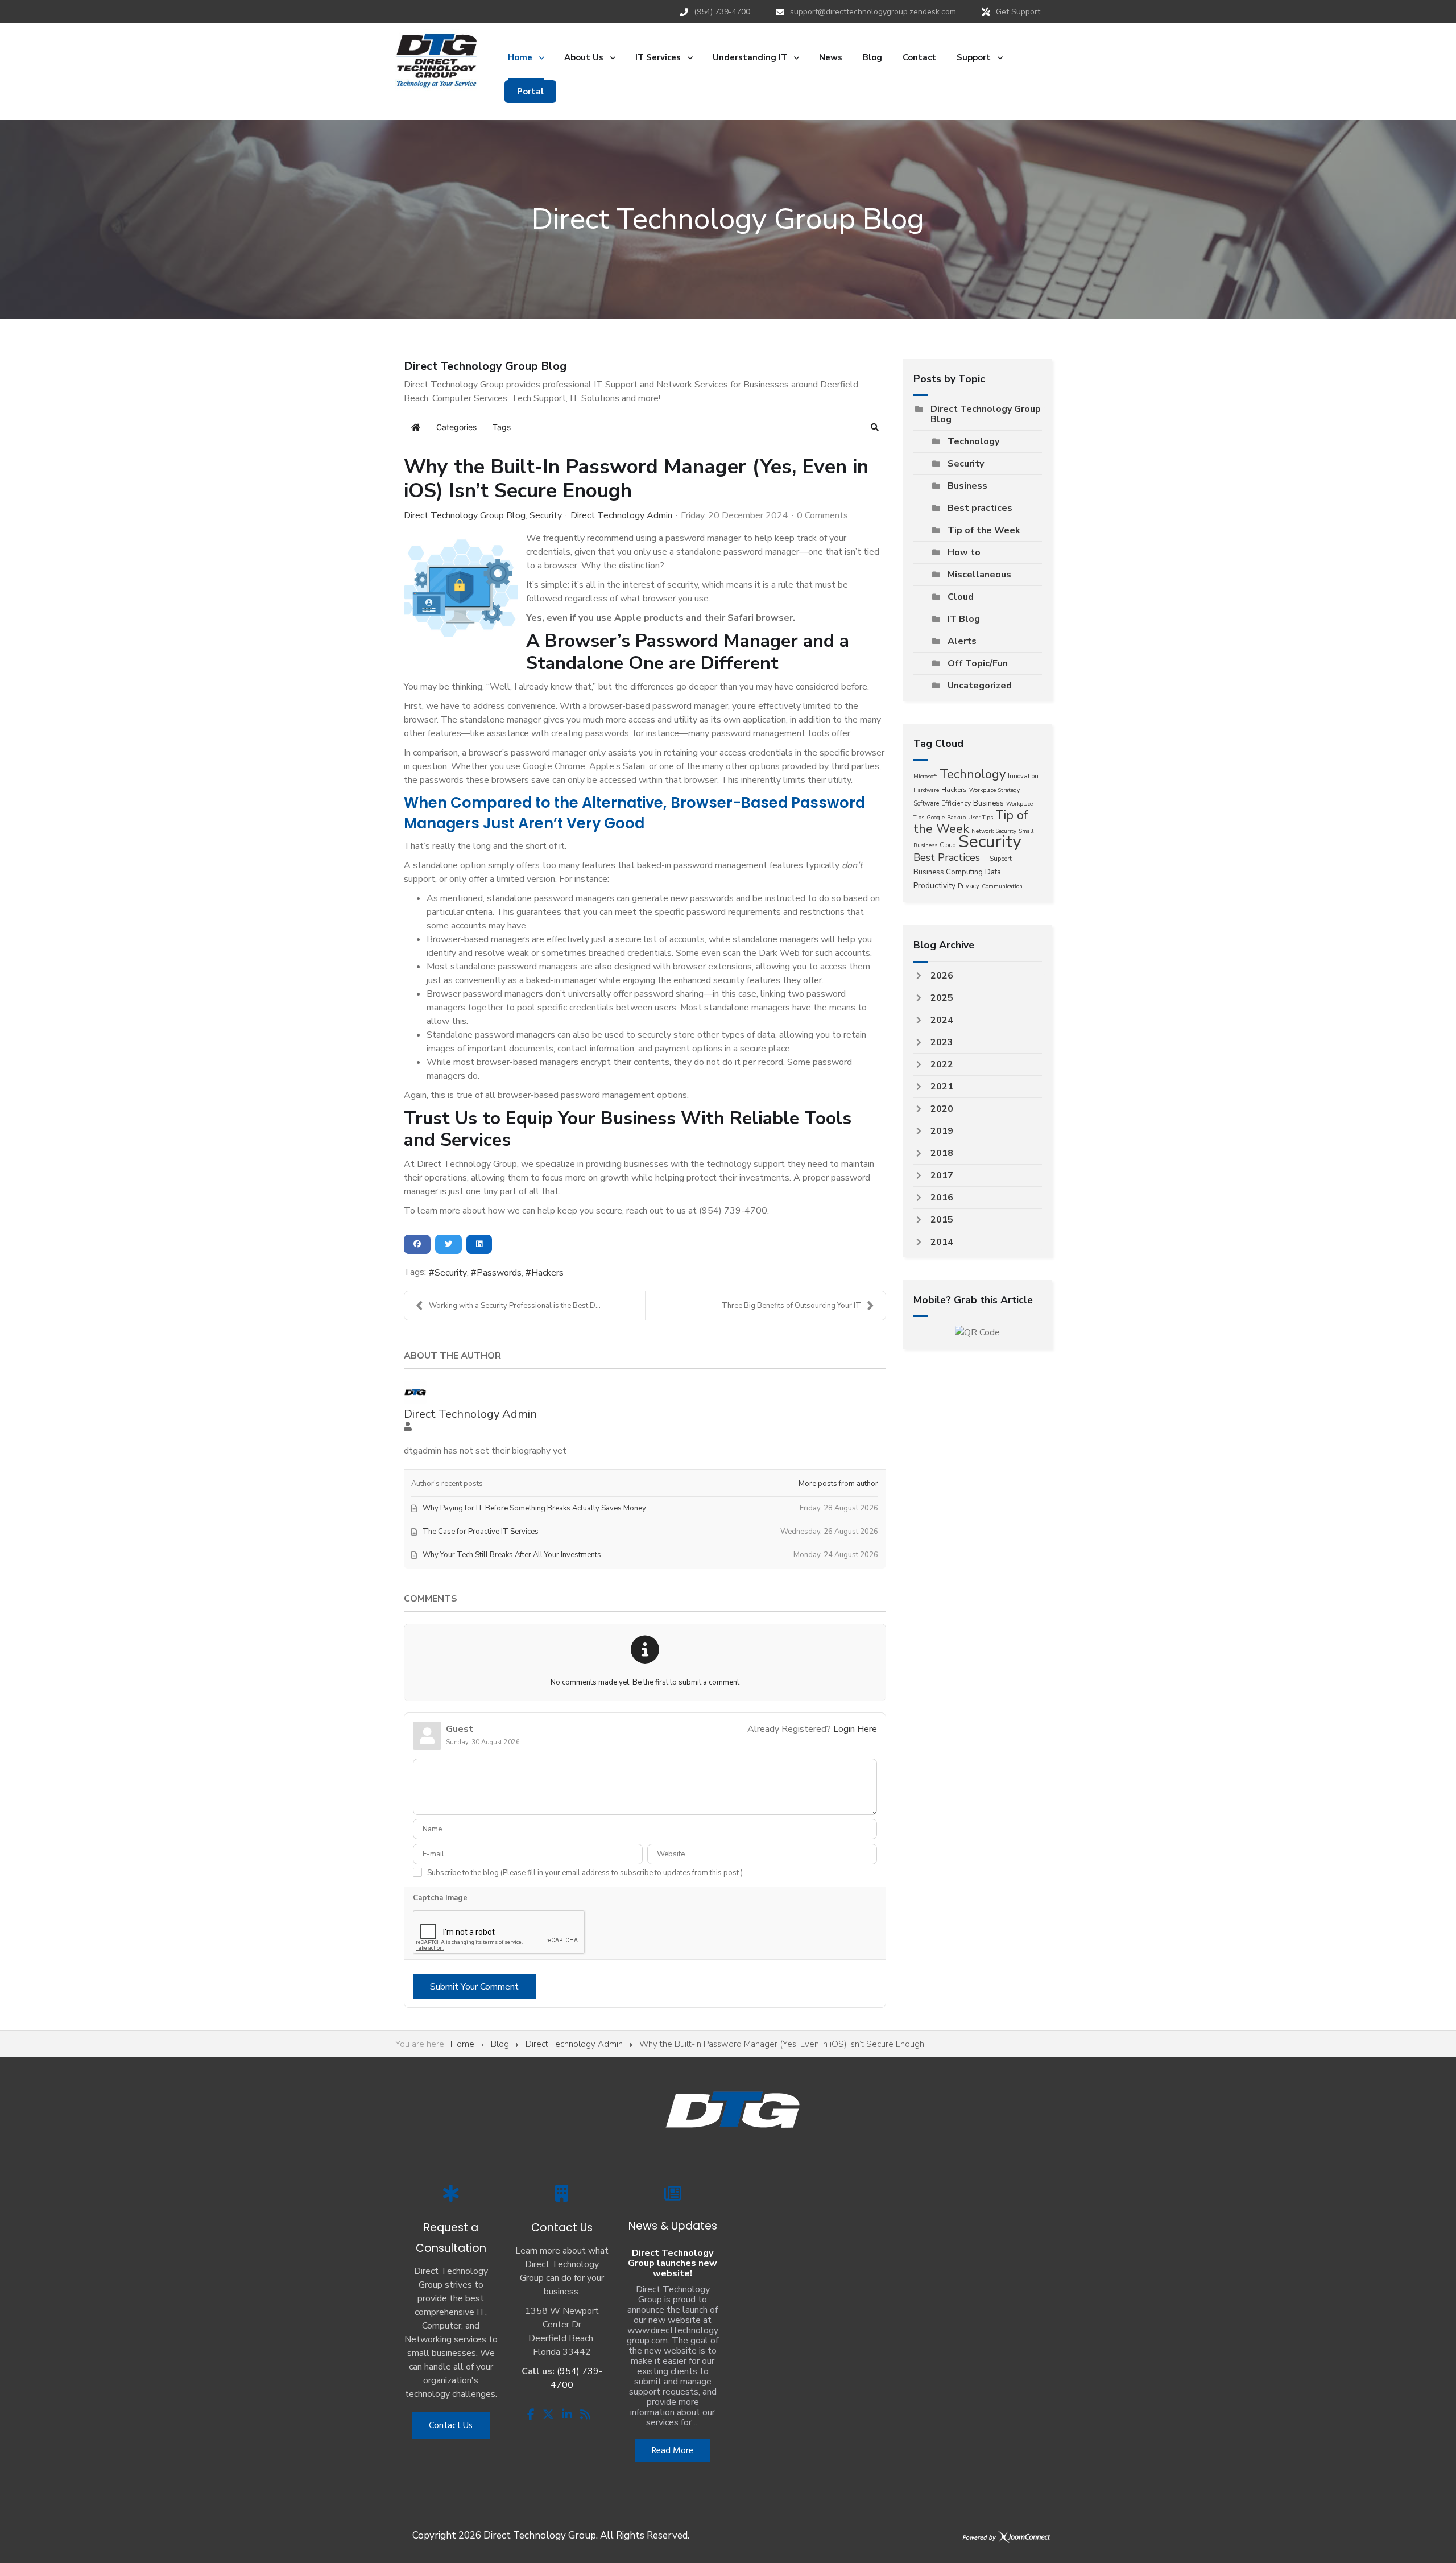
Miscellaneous (979, 575)
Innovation (1023, 776)
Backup (956, 818)
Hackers (547, 1273)
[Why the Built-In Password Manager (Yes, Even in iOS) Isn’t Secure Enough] (461, 588)
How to (964, 552)
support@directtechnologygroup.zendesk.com (873, 12)
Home (462, 2044)
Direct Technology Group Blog (465, 515)
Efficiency (956, 803)
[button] (875, 427)
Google (936, 818)
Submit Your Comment (474, 1987)
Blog (500, 2044)
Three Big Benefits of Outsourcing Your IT (791, 1306)
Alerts (962, 641)
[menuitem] (526, 57)
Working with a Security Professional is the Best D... (515, 1306)
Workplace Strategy (994, 790)
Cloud (961, 597)
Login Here (855, 1729)
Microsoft (925, 777)
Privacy (969, 886)
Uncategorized (980, 686)
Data (993, 872)
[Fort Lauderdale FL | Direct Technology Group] (437, 60)
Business (967, 486)
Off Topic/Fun (978, 663)
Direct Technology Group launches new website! (673, 2263)
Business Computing (948, 872)
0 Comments (822, 515)
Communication (1002, 886)
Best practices (980, 508)
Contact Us (451, 2426)
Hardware (926, 790)
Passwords (499, 1273)
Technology (973, 441)
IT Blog (964, 619)
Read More (673, 2451)
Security (546, 515)
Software (926, 804)
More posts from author (838, 1484)
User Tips (981, 818)
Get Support (1018, 12)
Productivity (934, 886)
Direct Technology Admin (621, 515)
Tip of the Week (984, 530)
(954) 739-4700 (722, 12)
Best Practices (947, 857)
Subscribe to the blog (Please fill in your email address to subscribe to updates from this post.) (585, 1873)
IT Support (997, 859)
